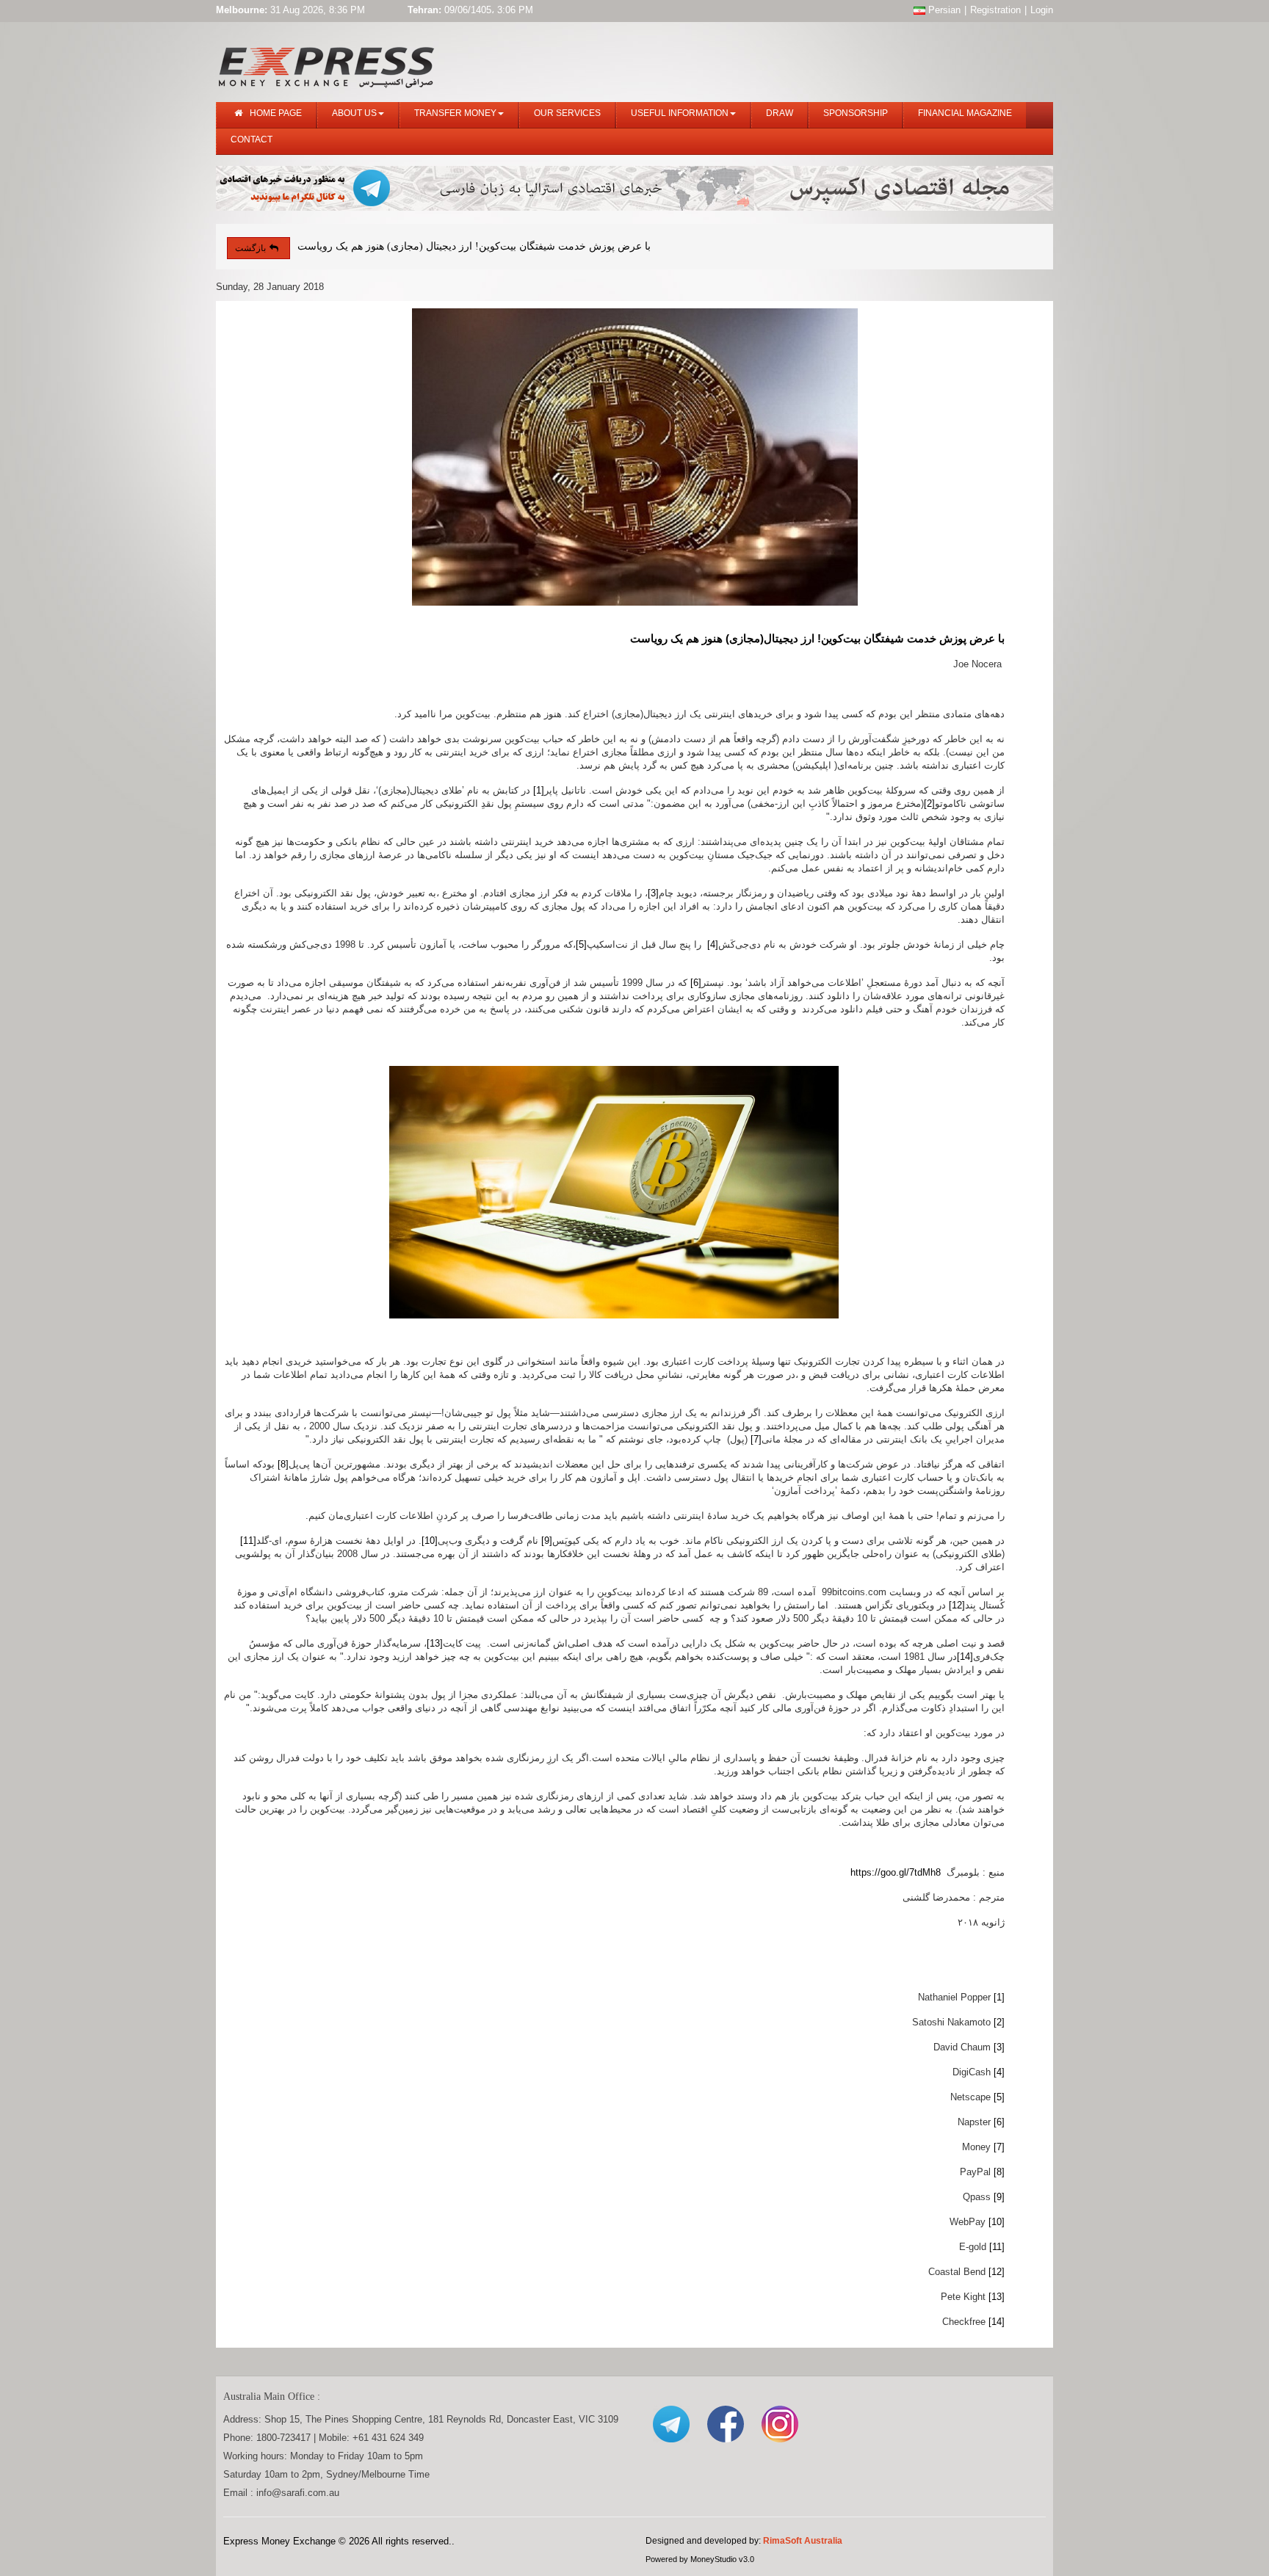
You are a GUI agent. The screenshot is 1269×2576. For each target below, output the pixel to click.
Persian (943, 10)
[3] (653, 893)
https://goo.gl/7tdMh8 (896, 1872)
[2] (929, 803)
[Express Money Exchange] (326, 64)
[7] (756, 1439)
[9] (547, 1541)
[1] (539, 790)
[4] (713, 944)
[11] (248, 1541)
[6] (696, 983)
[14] (965, 1657)
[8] (283, 1464)
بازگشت (250, 248)
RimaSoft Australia (803, 2541)
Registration (995, 10)
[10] (430, 1541)
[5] (581, 944)
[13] (435, 1643)
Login (1042, 10)
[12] (957, 1605)
